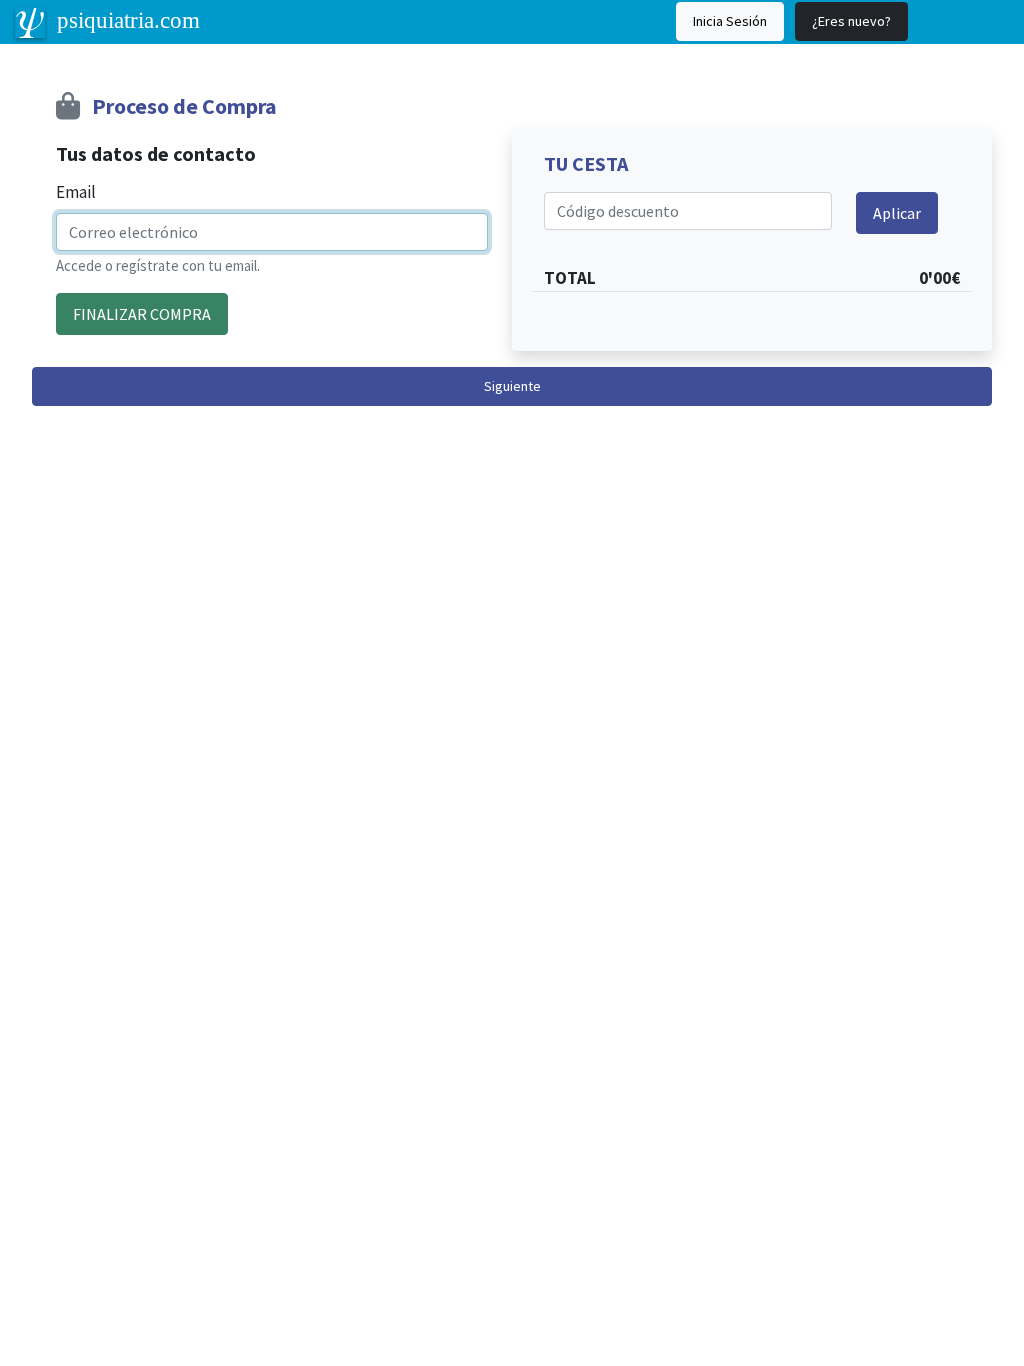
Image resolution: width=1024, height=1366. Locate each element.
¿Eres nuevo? (851, 21)
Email (76, 192)
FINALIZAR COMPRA (142, 314)
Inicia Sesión (730, 21)
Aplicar (897, 213)
